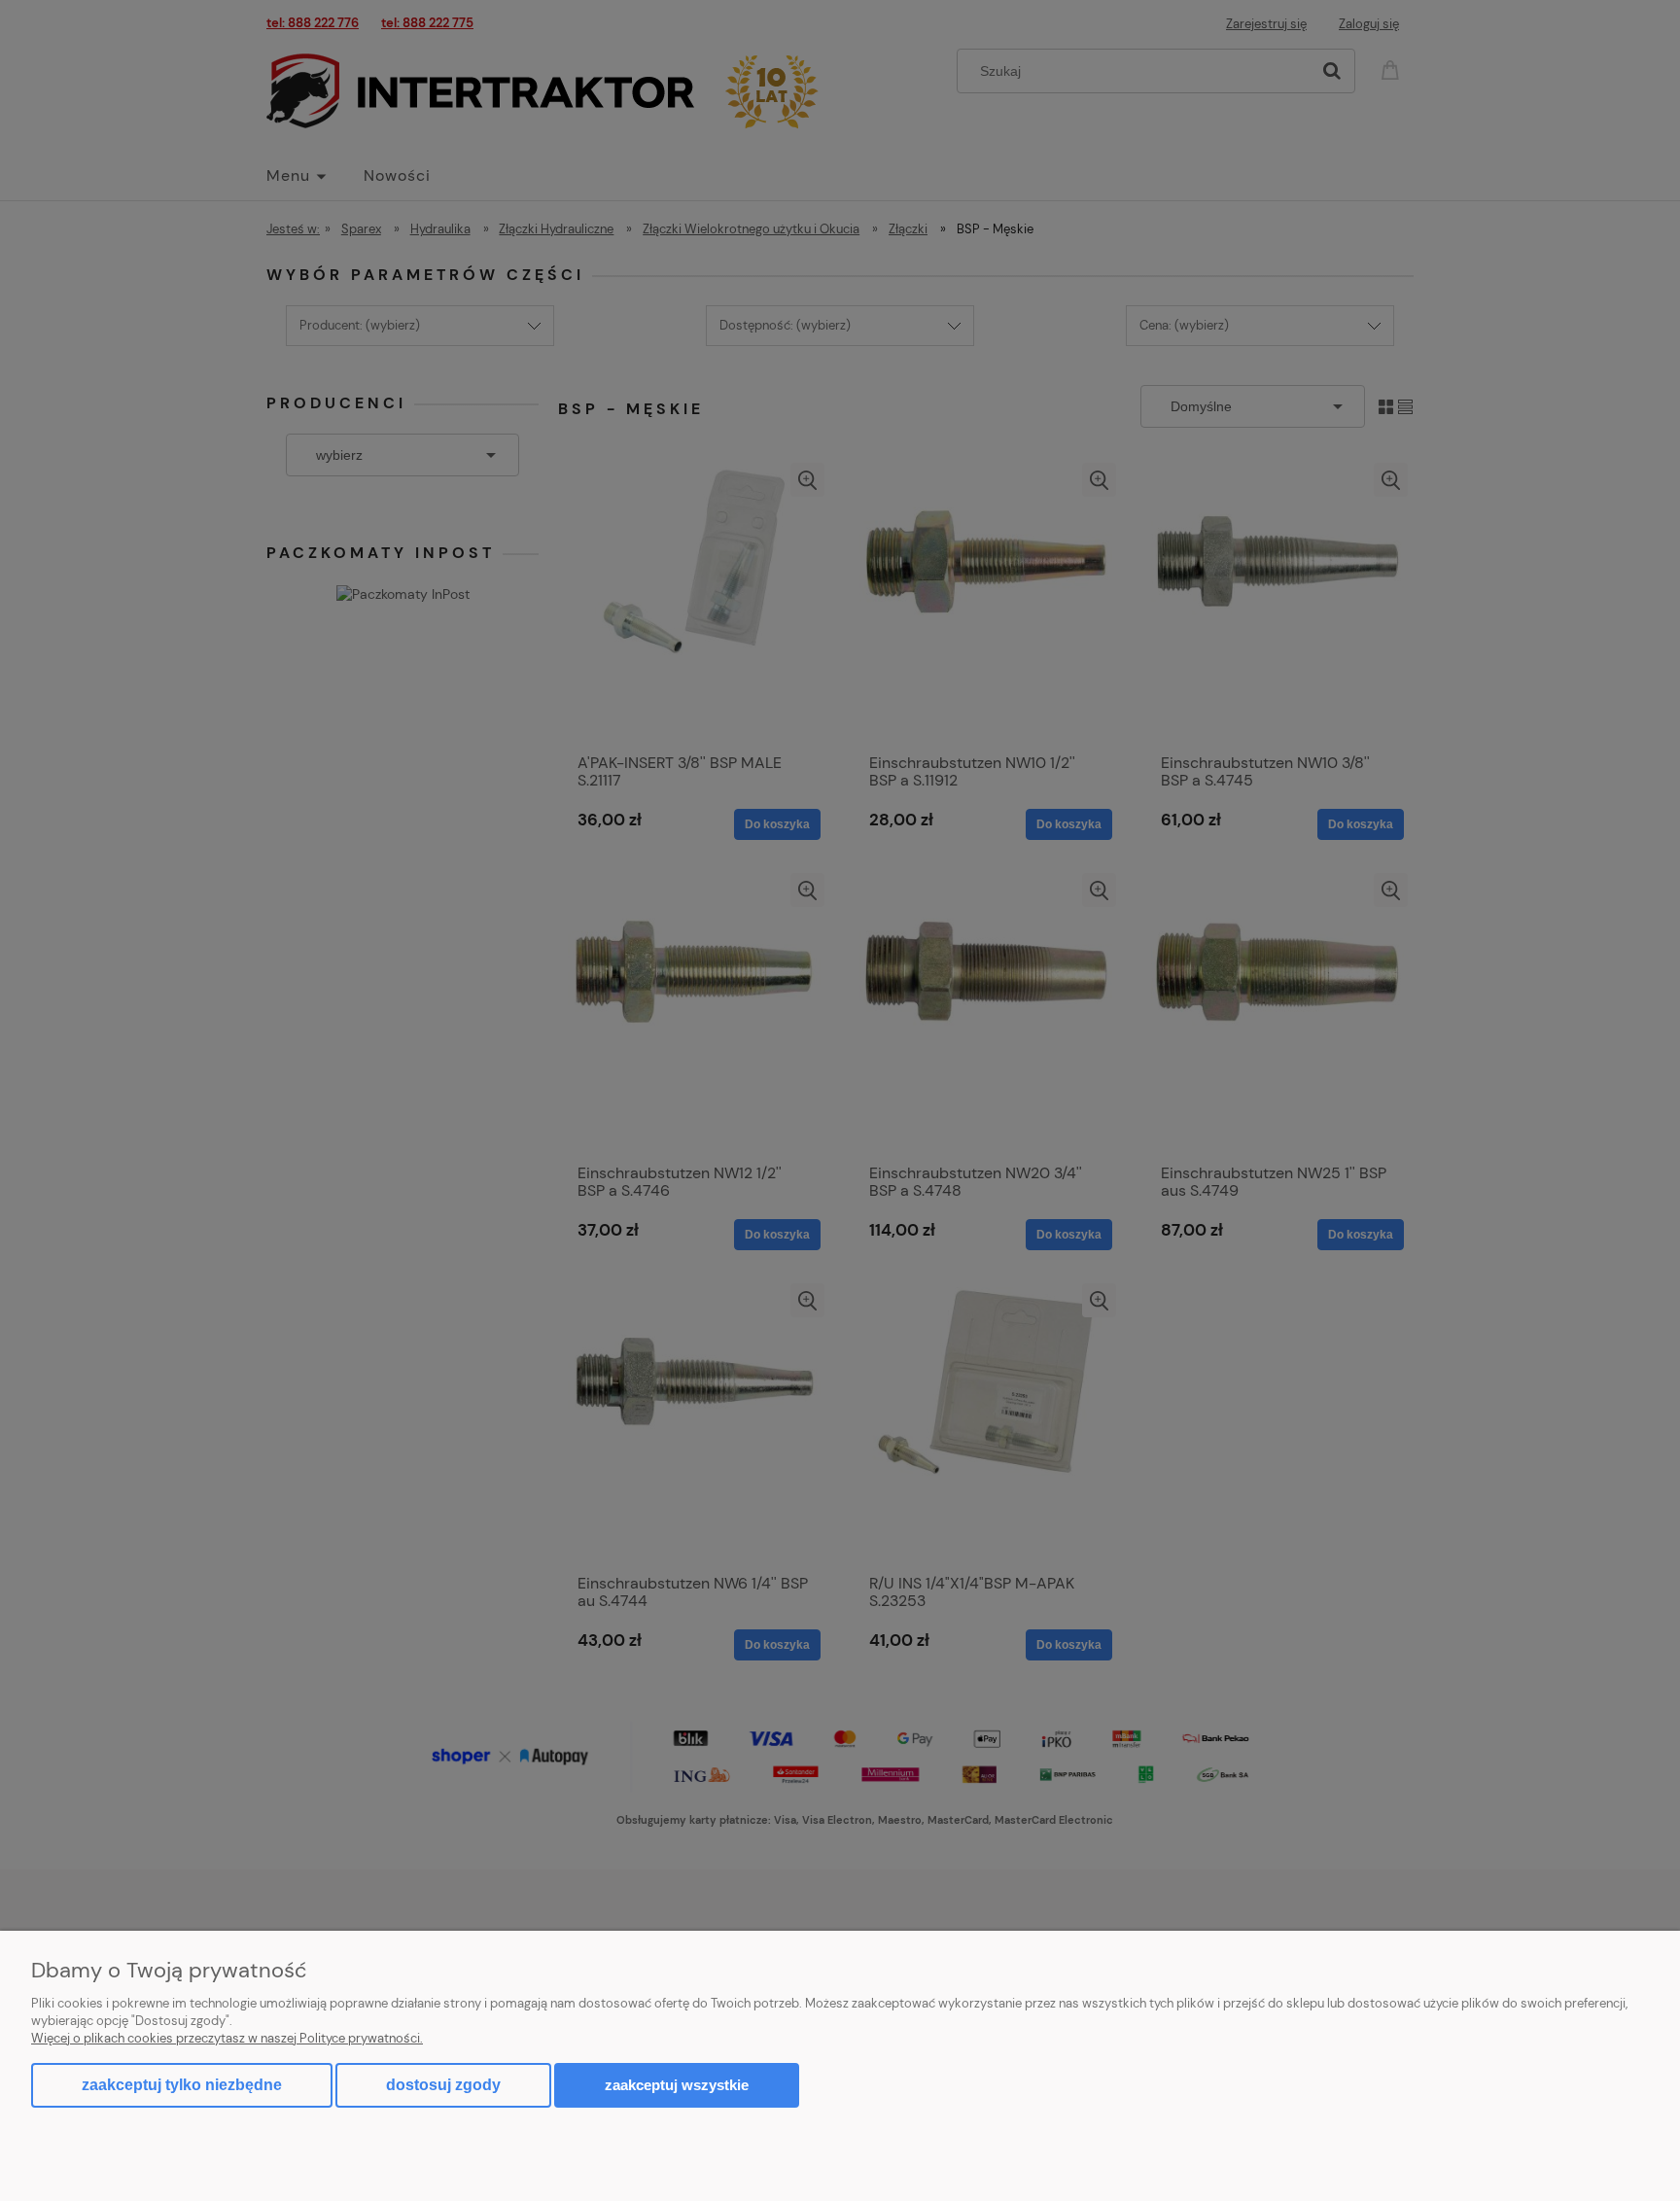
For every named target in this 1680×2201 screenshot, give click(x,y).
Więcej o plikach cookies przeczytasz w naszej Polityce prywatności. (227, 2038)
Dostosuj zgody (443, 2085)
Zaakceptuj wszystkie (677, 2085)
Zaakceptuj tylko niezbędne (182, 2085)
